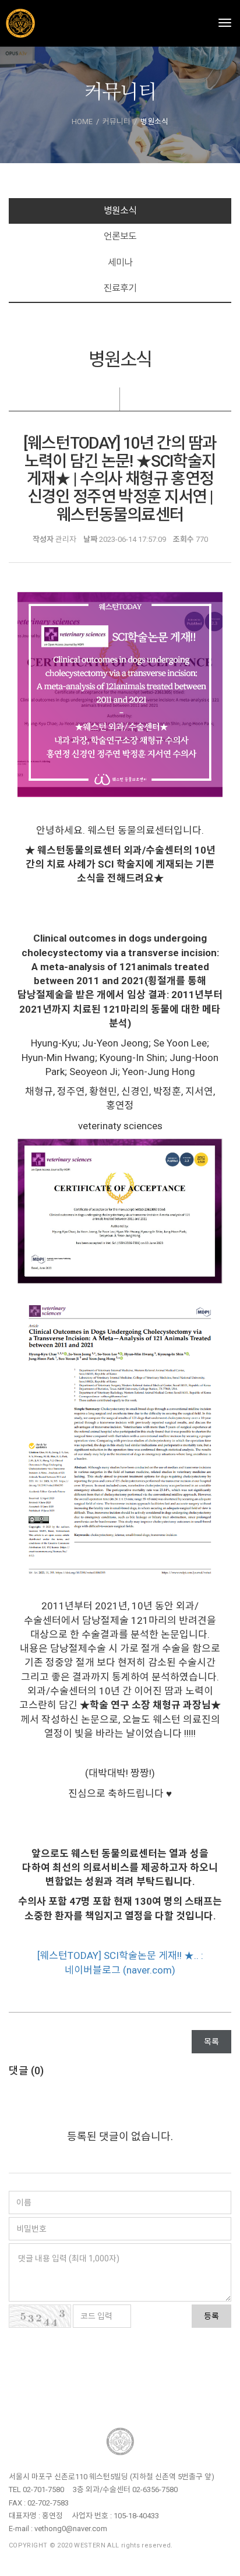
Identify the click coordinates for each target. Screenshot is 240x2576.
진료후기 (120, 288)
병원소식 (120, 211)
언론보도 (120, 236)
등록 (211, 2316)
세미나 (120, 262)
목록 (211, 2042)
